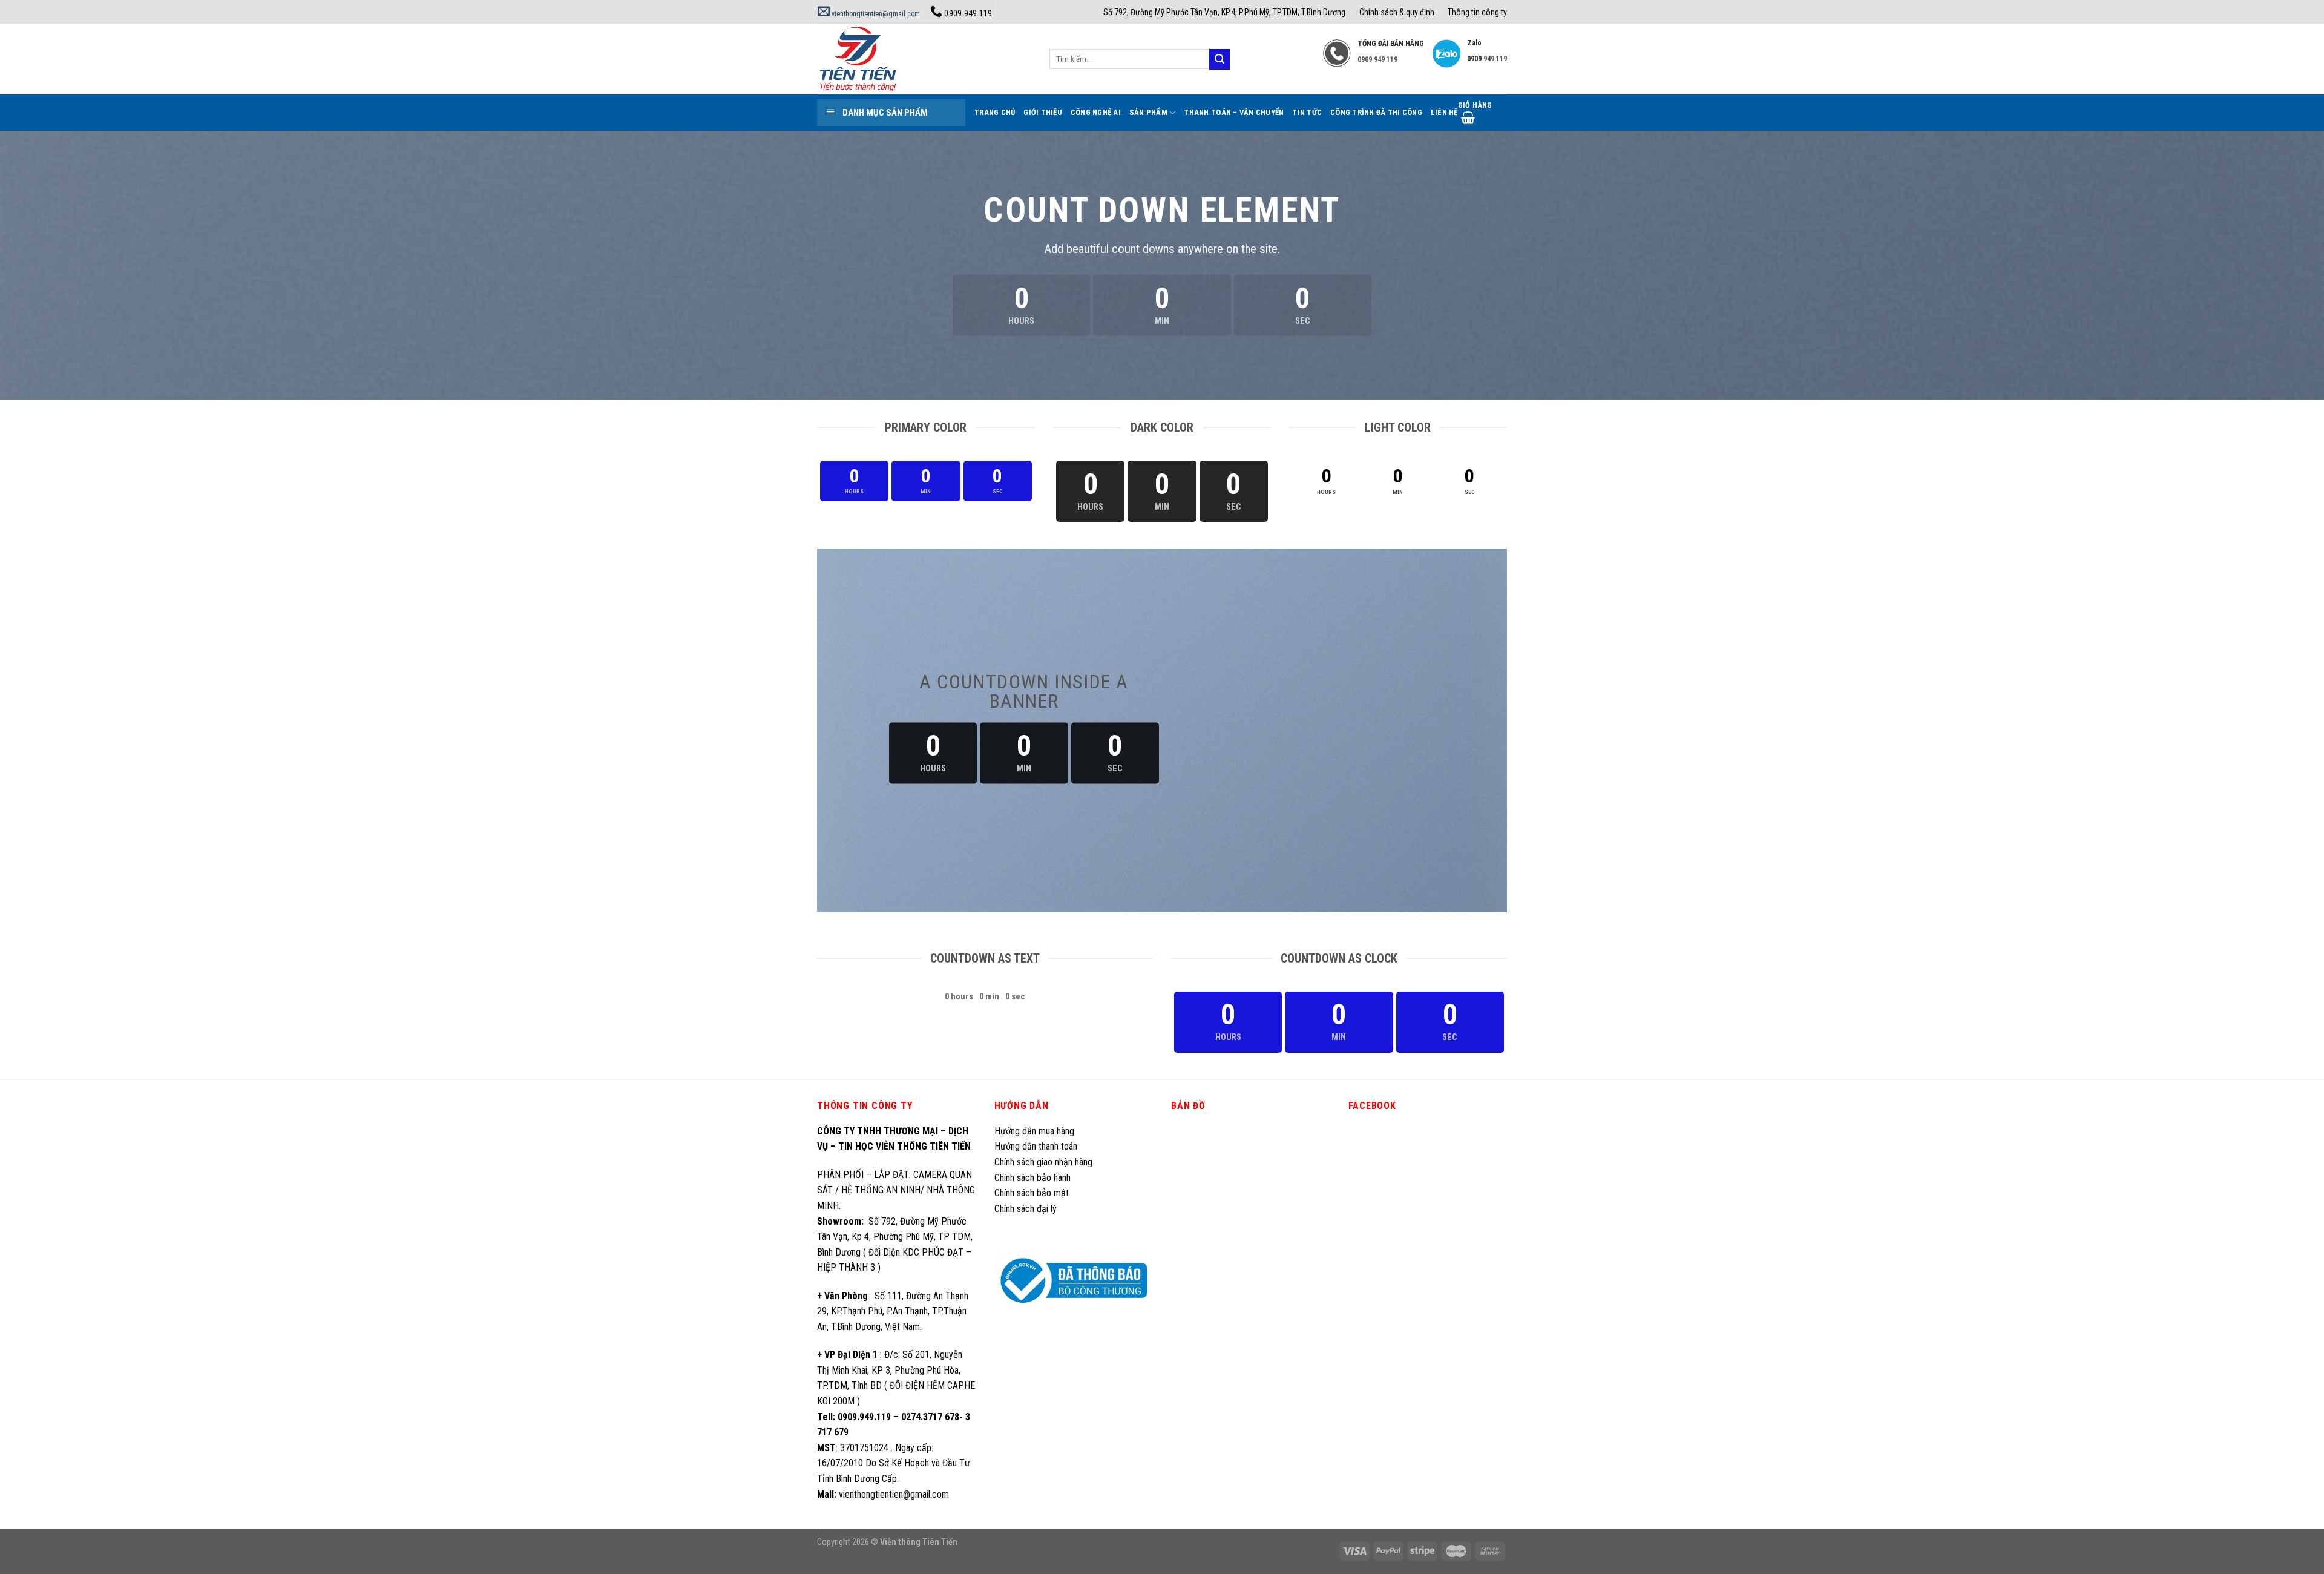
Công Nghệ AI (1096, 112)
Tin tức (1307, 112)
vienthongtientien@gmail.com (875, 14)
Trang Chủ (995, 112)
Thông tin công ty (1477, 12)
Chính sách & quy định (1397, 12)
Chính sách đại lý (1027, 1209)
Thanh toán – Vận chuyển (1234, 112)
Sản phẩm (1148, 112)
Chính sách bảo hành (1032, 1178)
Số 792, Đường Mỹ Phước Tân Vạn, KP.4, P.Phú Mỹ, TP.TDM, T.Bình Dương (1224, 12)
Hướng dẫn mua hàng (1034, 1131)
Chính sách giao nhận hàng (1043, 1162)
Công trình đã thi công (1376, 112)
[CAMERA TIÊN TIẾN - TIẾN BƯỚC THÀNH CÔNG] (924, 59)
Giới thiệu (1043, 112)
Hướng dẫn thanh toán (1036, 1146)
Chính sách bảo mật (1032, 1193)
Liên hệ (1444, 112)
